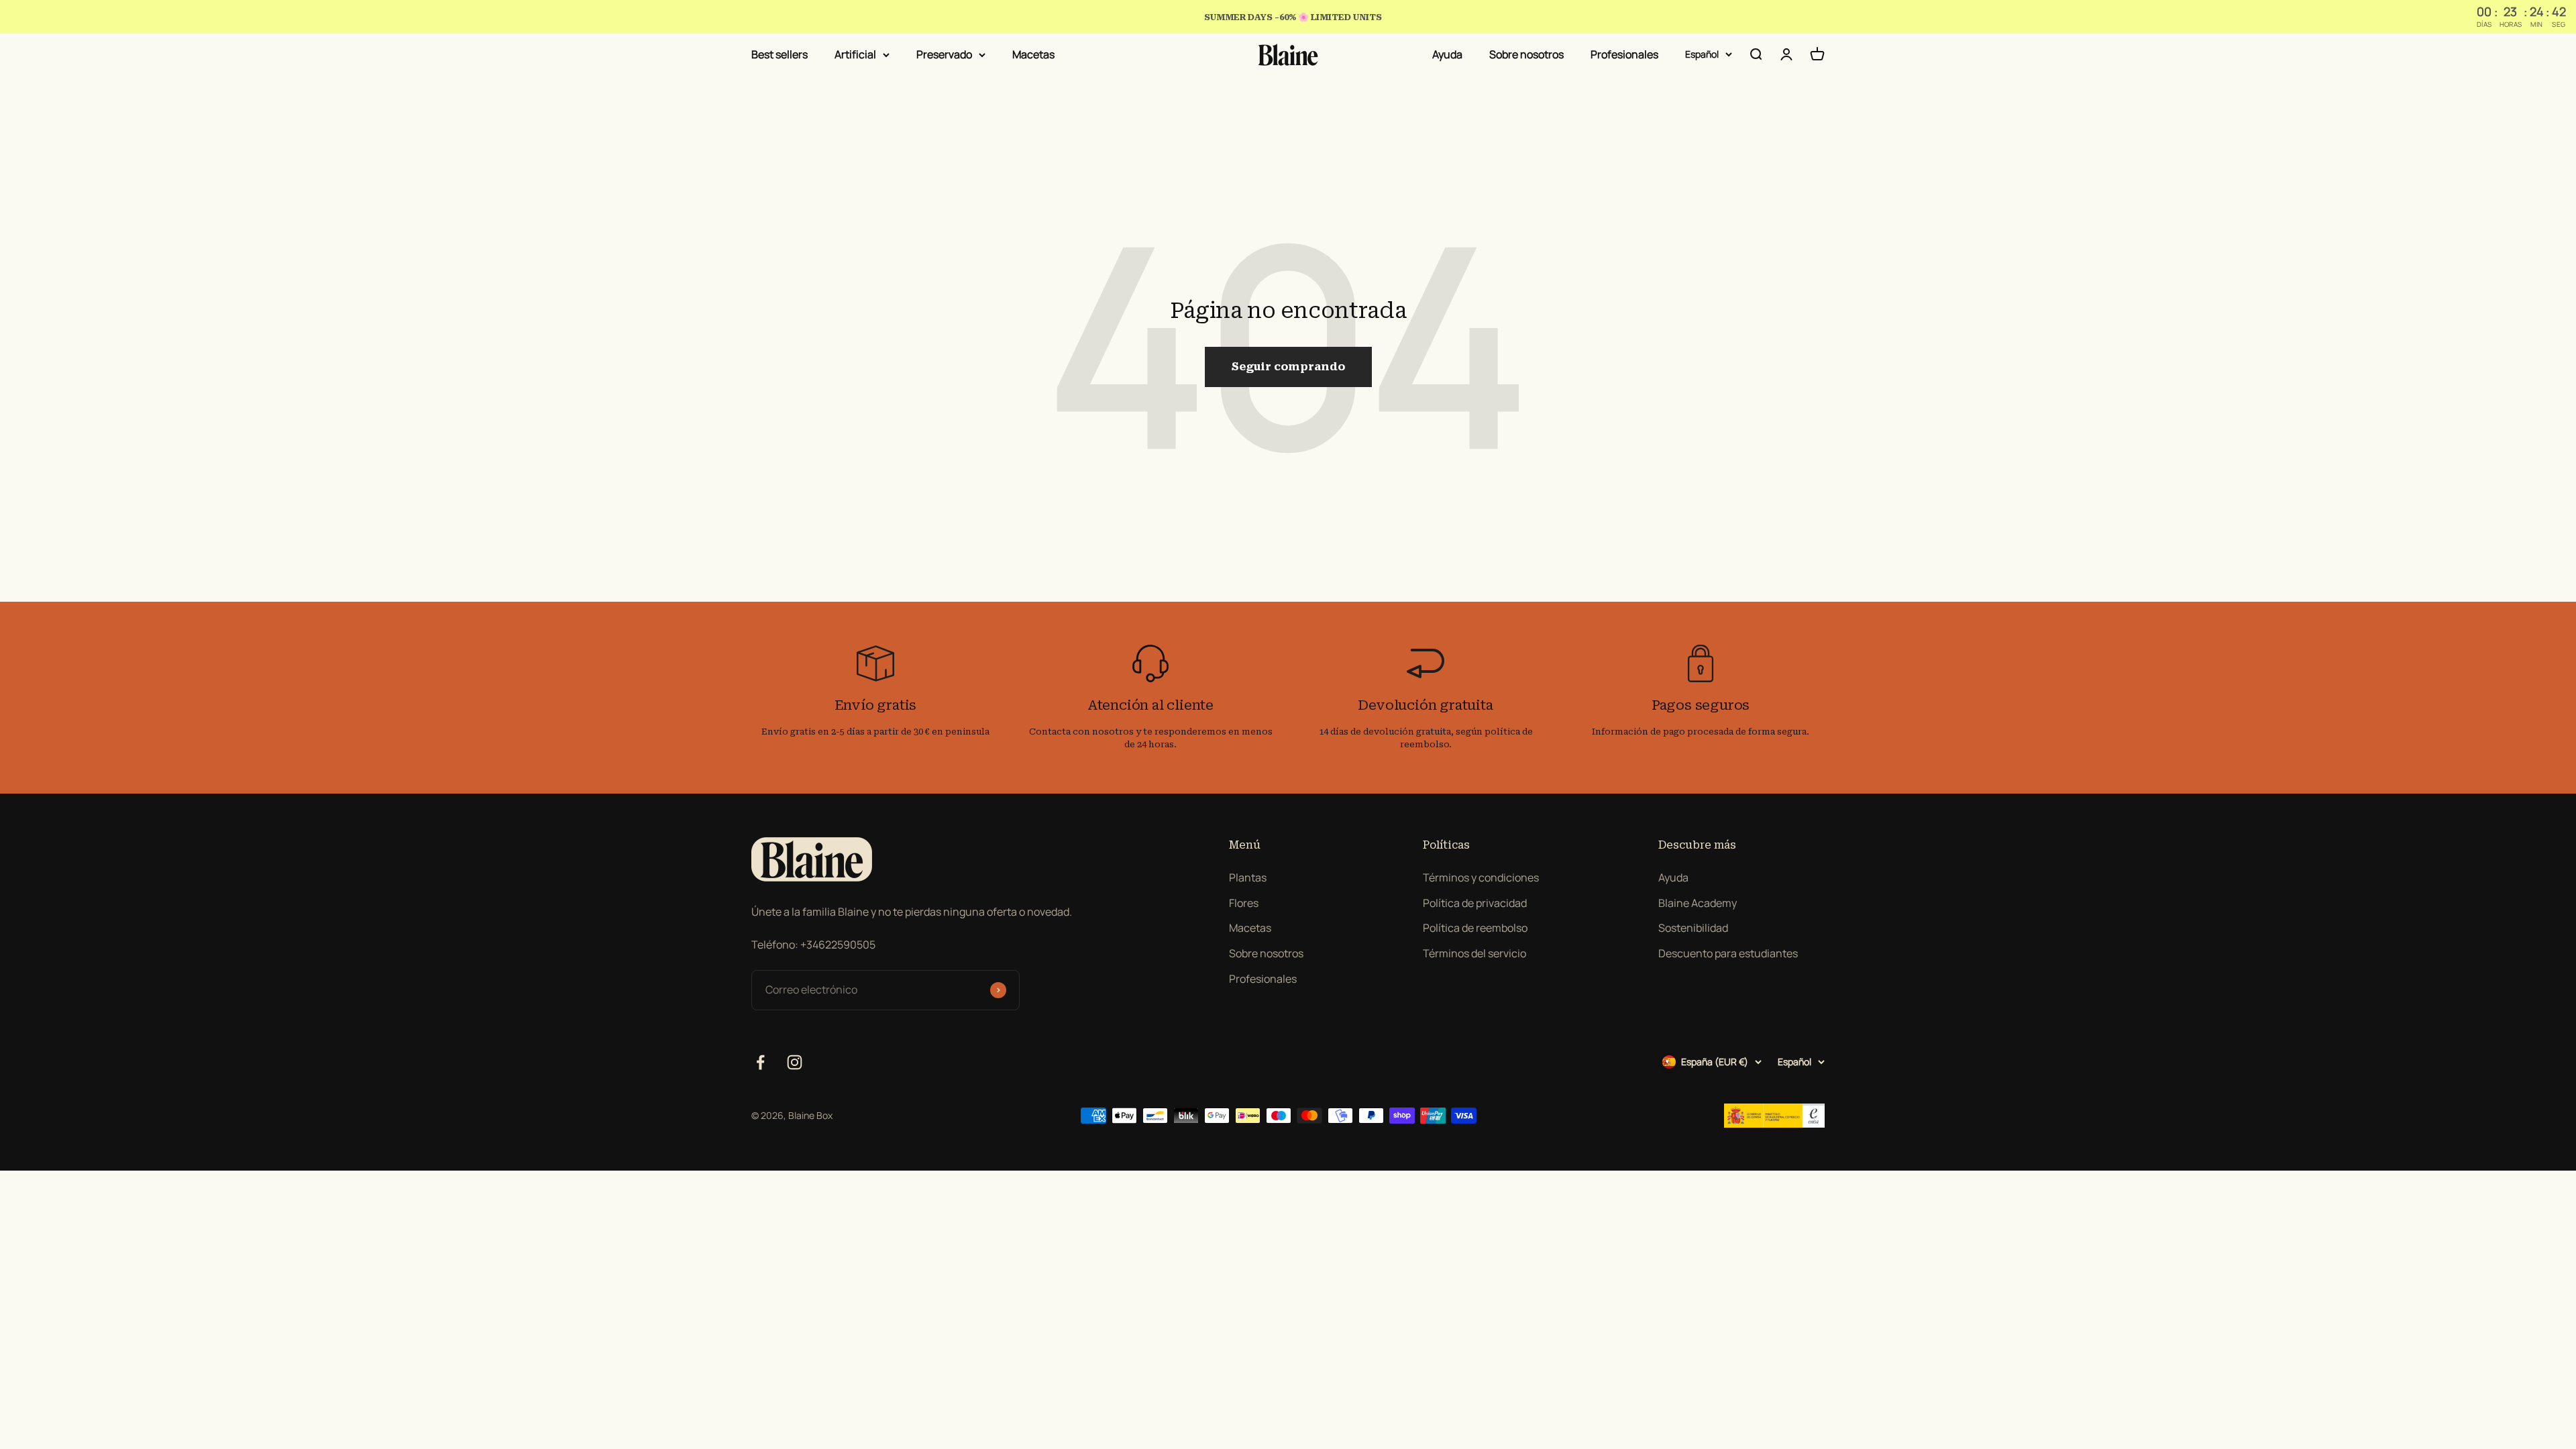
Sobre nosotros (1526, 54)
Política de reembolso (1475, 928)
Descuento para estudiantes (1728, 953)
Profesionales (1624, 54)
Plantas (1248, 877)
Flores (1244, 903)
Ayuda (1447, 54)
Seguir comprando (1288, 367)
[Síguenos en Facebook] (760, 1062)
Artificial (855, 54)
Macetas (1033, 54)
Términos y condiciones (1481, 877)
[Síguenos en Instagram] (795, 1062)
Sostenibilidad (1693, 928)
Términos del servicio (1474, 953)
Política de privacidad (1475, 903)
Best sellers (780, 54)
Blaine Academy (1698, 903)
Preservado (944, 54)
